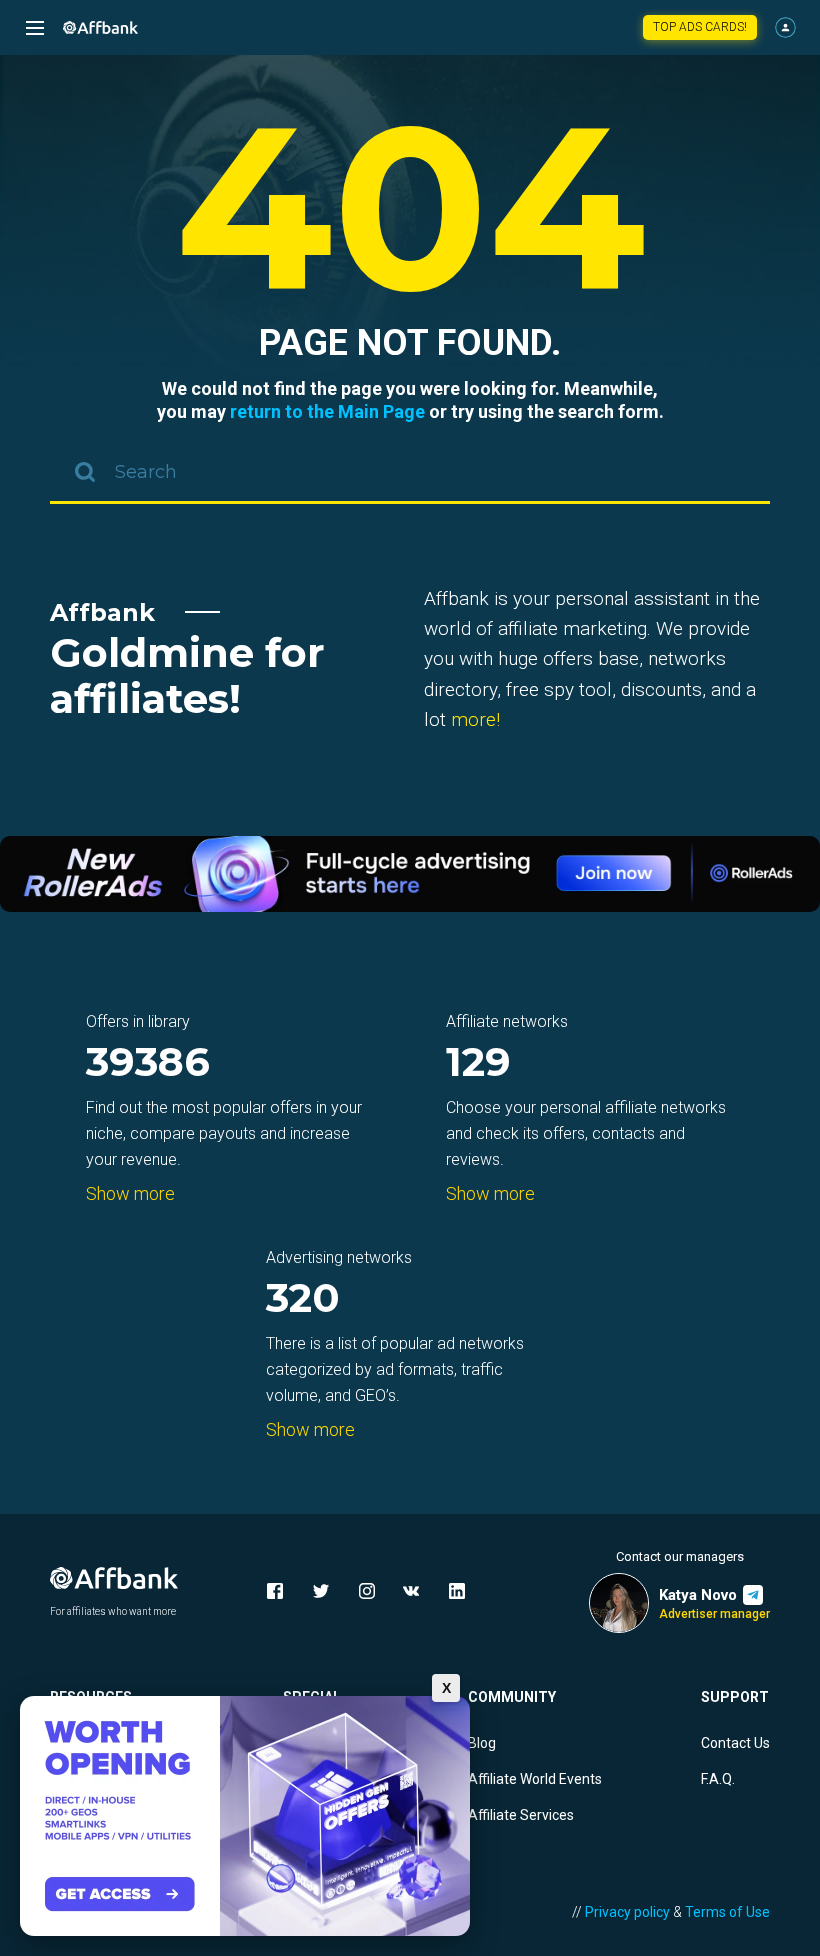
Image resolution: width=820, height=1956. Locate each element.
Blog (482, 1743)
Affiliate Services (521, 1815)
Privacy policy (627, 1912)
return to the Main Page (327, 411)
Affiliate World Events (535, 1779)
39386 (148, 1063)
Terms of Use (727, 1912)
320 (303, 1299)
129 (478, 1063)
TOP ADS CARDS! (700, 27)
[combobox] (410, 474)
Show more (130, 1193)
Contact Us (735, 1743)
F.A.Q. (718, 1779)
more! (475, 719)
